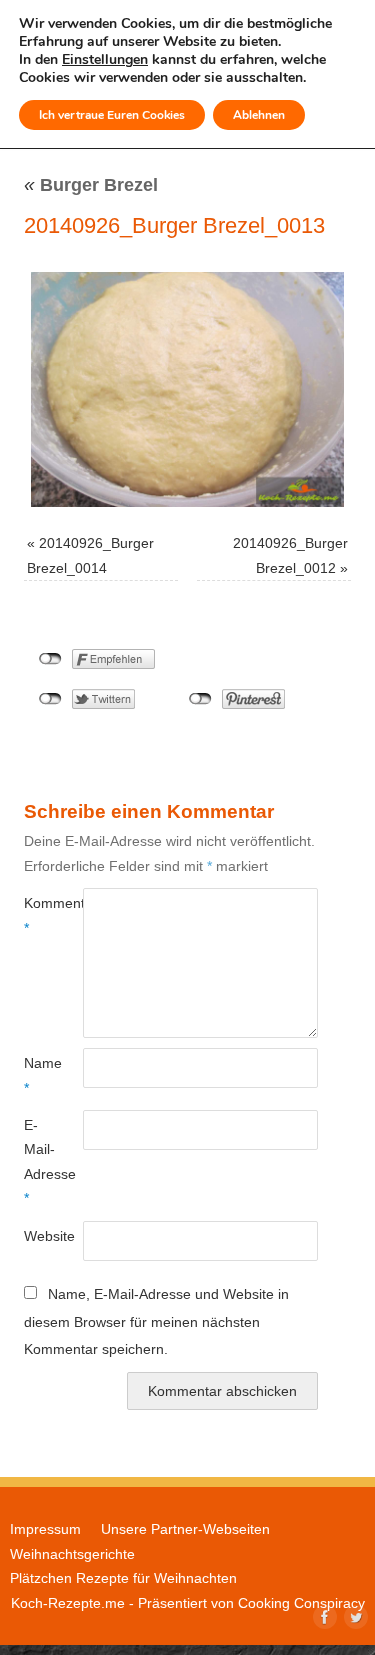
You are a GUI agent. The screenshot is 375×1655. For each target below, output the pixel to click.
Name (38, 1075)
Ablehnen (259, 115)
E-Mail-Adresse (38, 1161)
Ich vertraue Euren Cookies (112, 115)
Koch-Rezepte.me (68, 1603)
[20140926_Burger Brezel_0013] (187, 389)
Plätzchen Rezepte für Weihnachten (123, 1578)
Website (38, 1236)
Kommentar (38, 915)
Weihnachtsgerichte (72, 1554)
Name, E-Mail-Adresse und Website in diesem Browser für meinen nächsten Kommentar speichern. (156, 1321)
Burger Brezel (91, 185)
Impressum (45, 1529)
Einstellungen (105, 60)
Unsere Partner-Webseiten (185, 1529)
